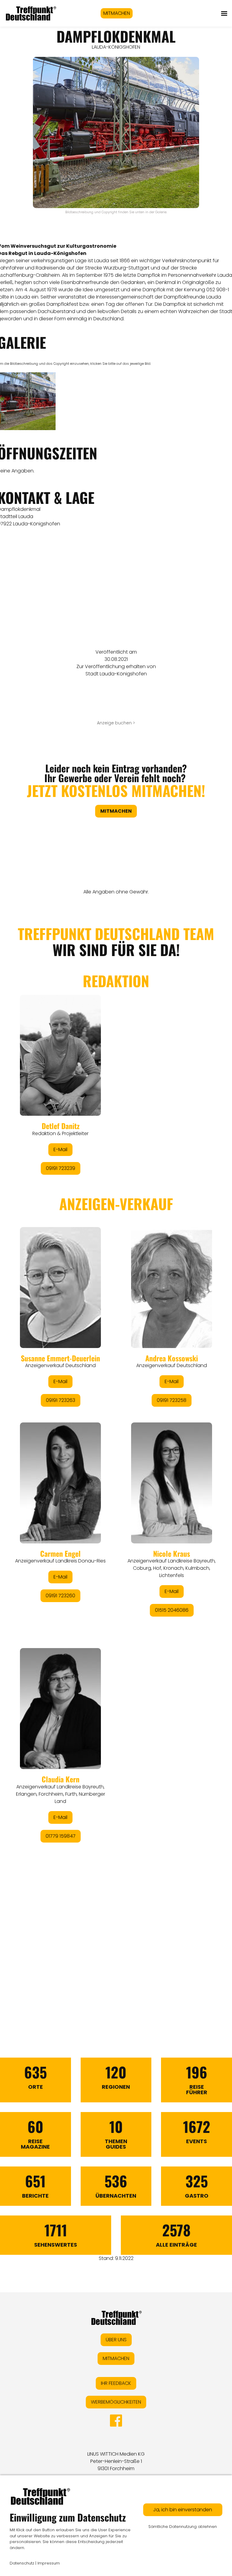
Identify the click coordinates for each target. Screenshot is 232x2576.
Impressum (49, 2563)
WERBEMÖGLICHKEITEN (116, 2402)
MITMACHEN (117, 13)
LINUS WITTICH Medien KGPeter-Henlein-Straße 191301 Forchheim (116, 2461)
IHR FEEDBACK (116, 2383)
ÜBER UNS (116, 2340)
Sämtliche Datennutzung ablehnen (183, 2527)
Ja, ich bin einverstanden (183, 2510)
